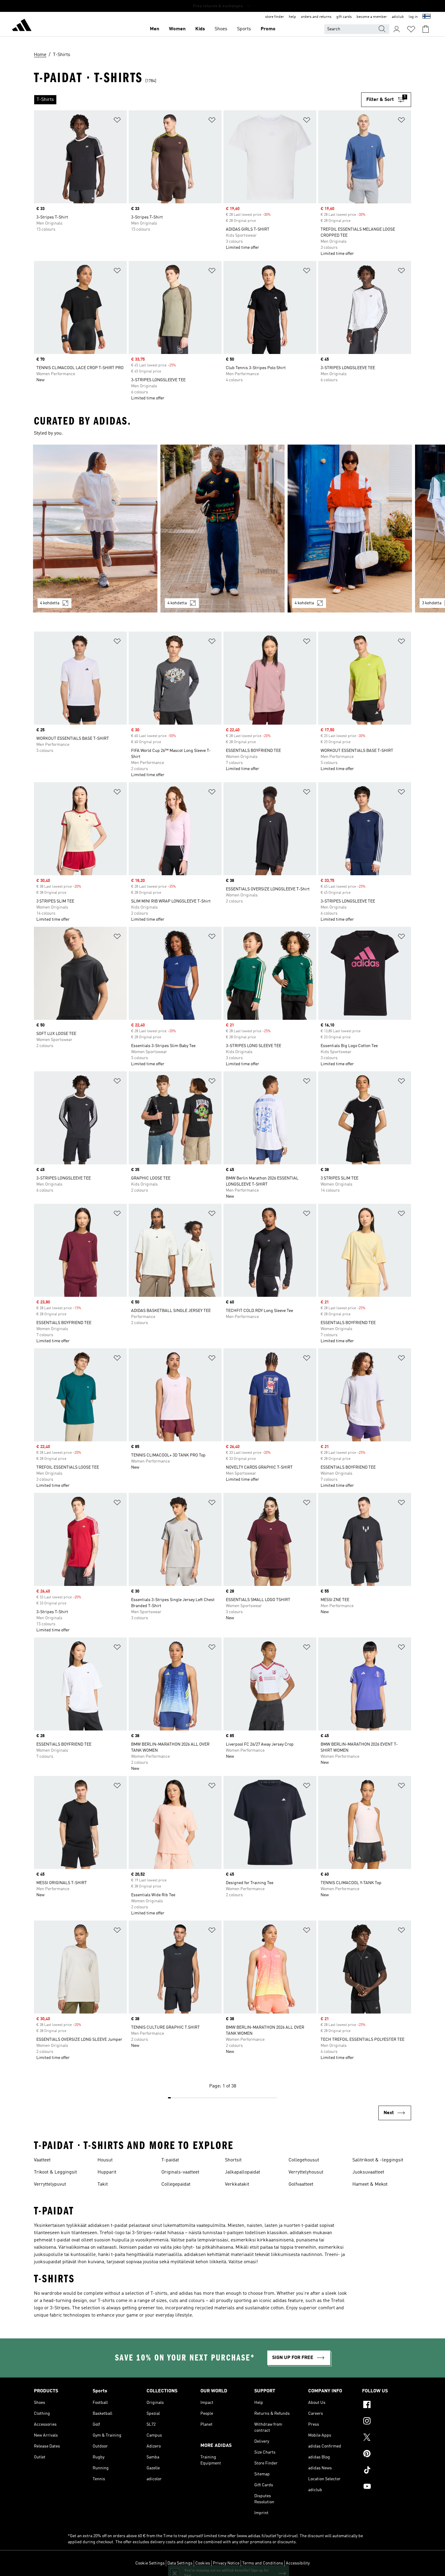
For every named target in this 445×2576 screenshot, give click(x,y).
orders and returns (316, 17)
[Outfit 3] (350, 529)
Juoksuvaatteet (368, 2172)
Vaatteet (42, 2160)
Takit (103, 2184)
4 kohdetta (50, 603)
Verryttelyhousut (306, 2172)
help (292, 17)
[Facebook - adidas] (387, 2405)
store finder (275, 17)
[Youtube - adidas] (387, 2487)
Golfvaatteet (301, 2184)
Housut (105, 2160)
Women (177, 29)
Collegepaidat (176, 2184)
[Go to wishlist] (411, 29)
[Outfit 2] (223, 529)
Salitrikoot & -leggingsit (378, 2160)
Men (155, 29)
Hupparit (107, 2172)
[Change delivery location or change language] (427, 17)
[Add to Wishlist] (117, 121)
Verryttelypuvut (50, 2184)
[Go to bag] (426, 29)
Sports (244, 29)
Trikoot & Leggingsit (55, 2172)
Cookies (203, 2563)
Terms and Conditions (263, 2563)
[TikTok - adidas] (387, 2471)
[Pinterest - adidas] (387, 2454)
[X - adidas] (387, 2438)
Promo (268, 29)
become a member (372, 17)
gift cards (344, 17)
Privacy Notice (226, 2563)
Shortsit (233, 2160)
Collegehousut (304, 2160)
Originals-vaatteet (180, 2172)
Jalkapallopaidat (242, 2172)
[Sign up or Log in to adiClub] (397, 29)
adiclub (398, 17)
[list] (198, 100)
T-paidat (170, 2160)
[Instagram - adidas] (387, 2422)
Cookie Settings (150, 2563)
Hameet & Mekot (370, 2184)
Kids (200, 29)
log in (413, 17)
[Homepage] (22, 26)
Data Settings (180, 2563)
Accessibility (298, 2563)
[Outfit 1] (95, 529)
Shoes (221, 29)
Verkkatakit (237, 2184)
